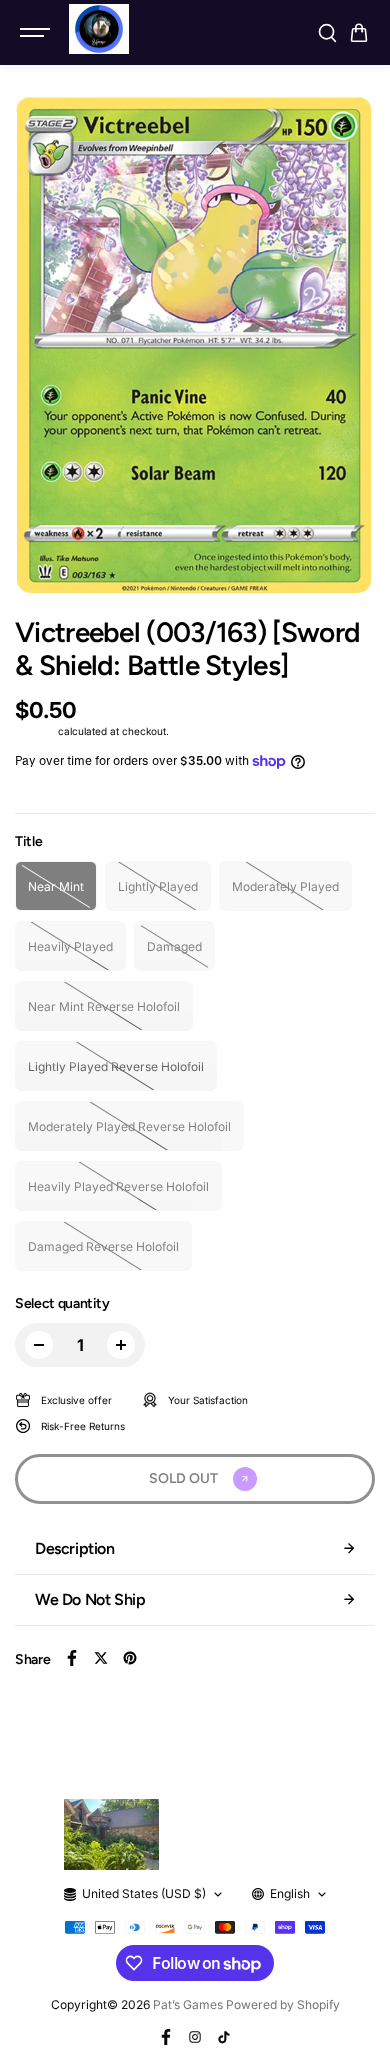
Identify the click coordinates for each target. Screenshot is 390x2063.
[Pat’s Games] (99, 29)
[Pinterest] (130, 1658)
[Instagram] (195, 2037)
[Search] (327, 33)
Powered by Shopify (283, 2004)
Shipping (35, 731)
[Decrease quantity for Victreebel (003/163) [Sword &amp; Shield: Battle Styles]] (39, 1345)
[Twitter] (101, 1658)
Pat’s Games (188, 2004)
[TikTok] (224, 2037)
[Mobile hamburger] (37, 33)
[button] (359, 33)
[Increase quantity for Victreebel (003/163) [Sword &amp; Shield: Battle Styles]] (121, 1345)
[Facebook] (72, 1658)
